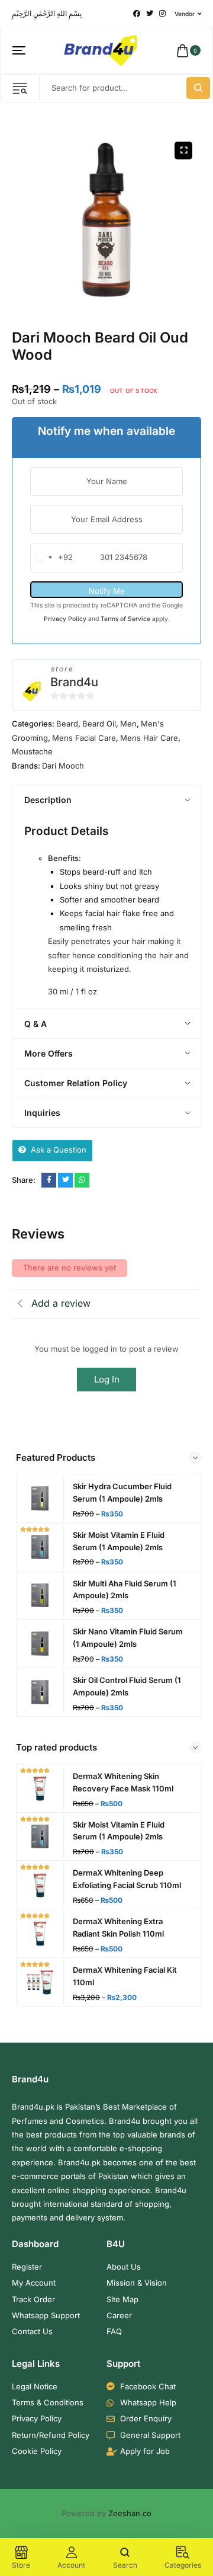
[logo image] (101, 50)
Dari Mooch (63, 766)
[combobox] (52, 557)
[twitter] (150, 14)
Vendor (185, 14)
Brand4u (74, 682)
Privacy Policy (66, 619)
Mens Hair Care (149, 738)
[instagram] (162, 14)
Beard (67, 724)
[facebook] (137, 14)
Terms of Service (126, 619)
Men (128, 724)
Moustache (32, 751)
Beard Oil (99, 724)
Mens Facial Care (84, 738)
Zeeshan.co (130, 2513)
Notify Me (107, 591)
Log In (107, 1379)
